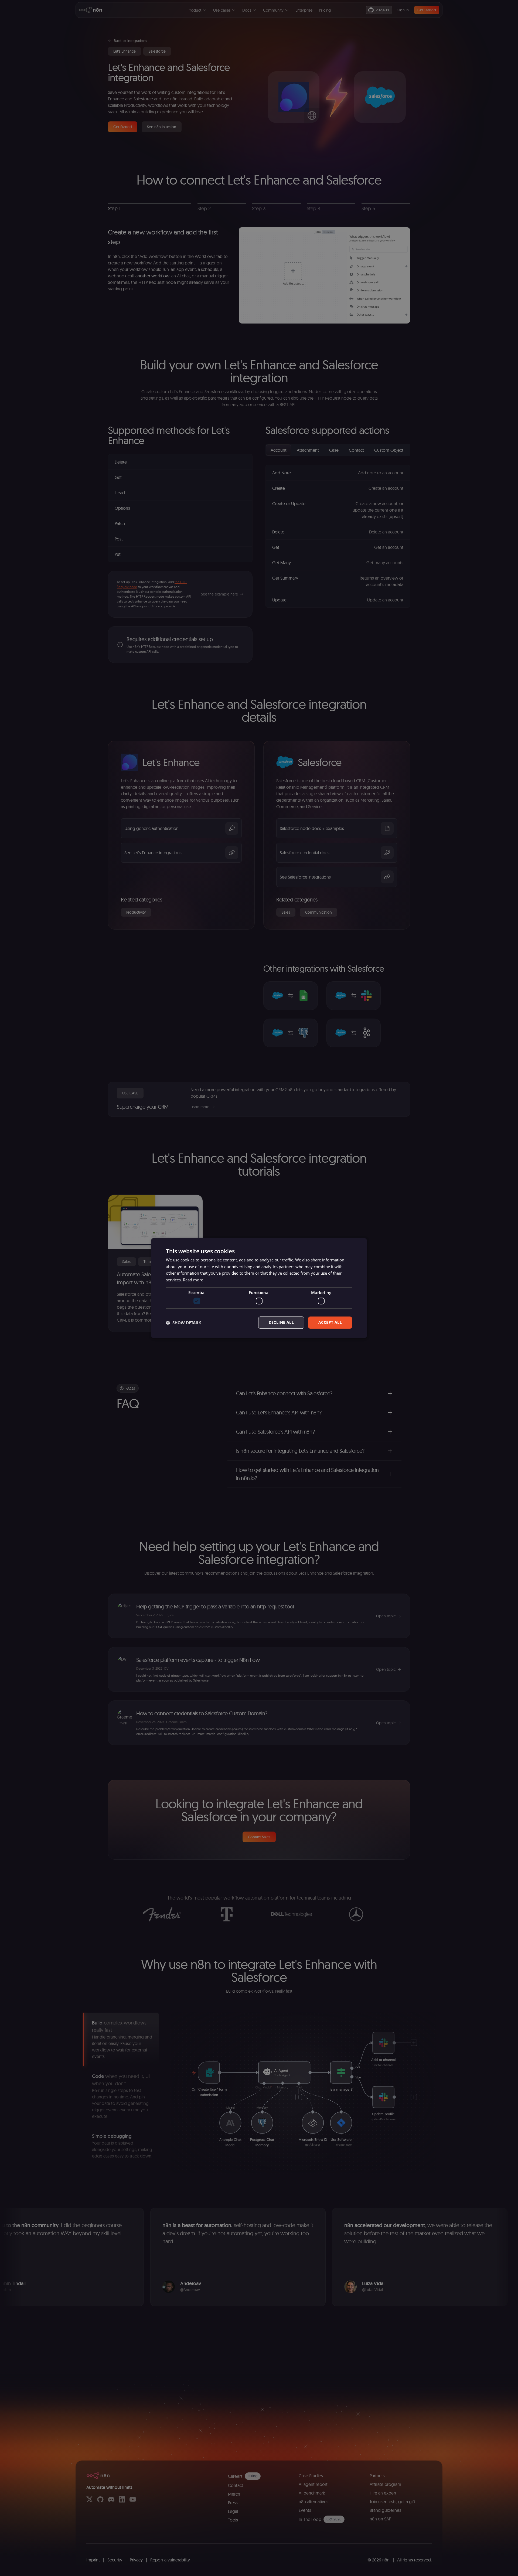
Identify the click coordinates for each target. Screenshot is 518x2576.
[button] (184, 1323)
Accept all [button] (330, 1323)
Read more (193, 1280)
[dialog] (259, 1288)
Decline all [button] (281, 1323)
